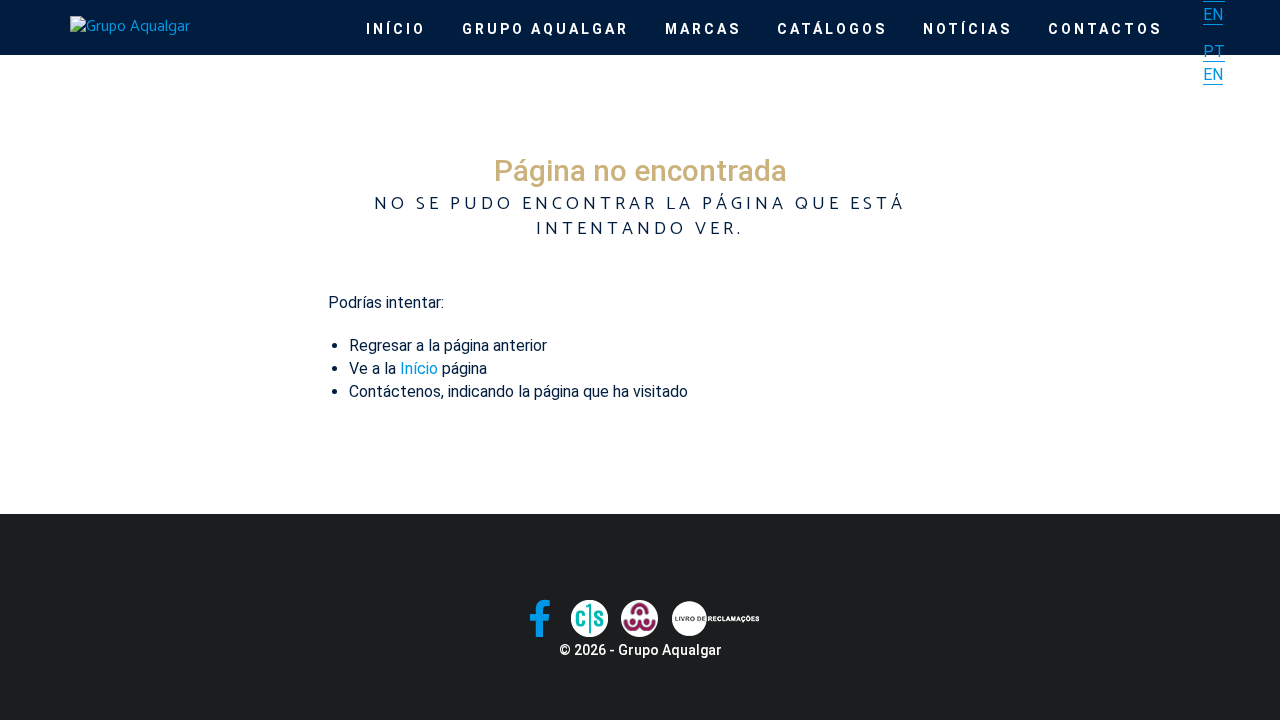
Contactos (1105, 29)
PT (1214, 51)
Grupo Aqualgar (545, 29)
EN (1213, 14)
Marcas (703, 29)
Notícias (967, 29)
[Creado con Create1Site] (589, 618)
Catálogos (832, 29)
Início (396, 29)
